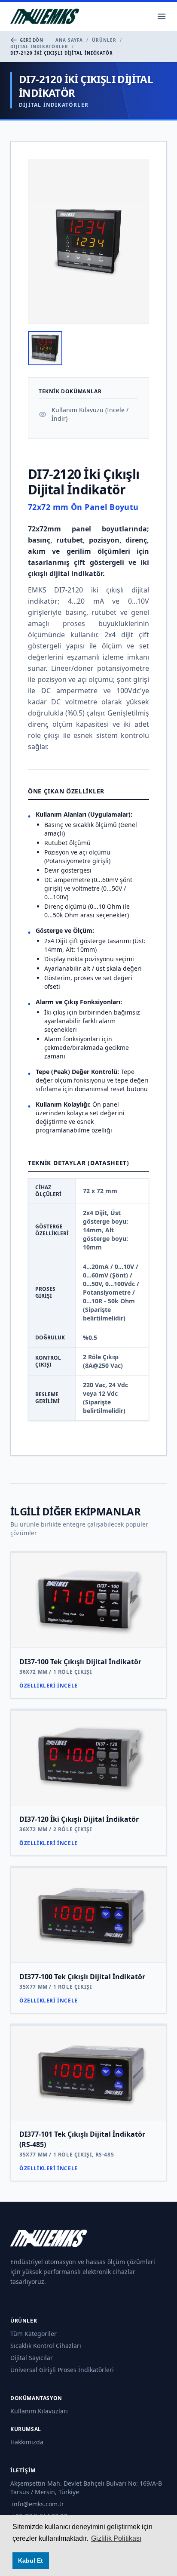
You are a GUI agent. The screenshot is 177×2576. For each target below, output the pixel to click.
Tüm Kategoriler (34, 2334)
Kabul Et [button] (31, 2561)
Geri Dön (31, 40)
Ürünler (104, 40)
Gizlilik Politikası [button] (116, 2538)
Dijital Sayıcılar (32, 2358)
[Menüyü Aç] (162, 16)
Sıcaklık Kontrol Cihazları (46, 2346)
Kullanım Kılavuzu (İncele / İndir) (90, 414)
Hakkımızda (27, 2442)
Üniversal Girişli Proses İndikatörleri (62, 2370)
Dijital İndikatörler (39, 46)
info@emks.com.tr (38, 2504)
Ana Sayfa (69, 40)
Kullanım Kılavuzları (39, 2411)
